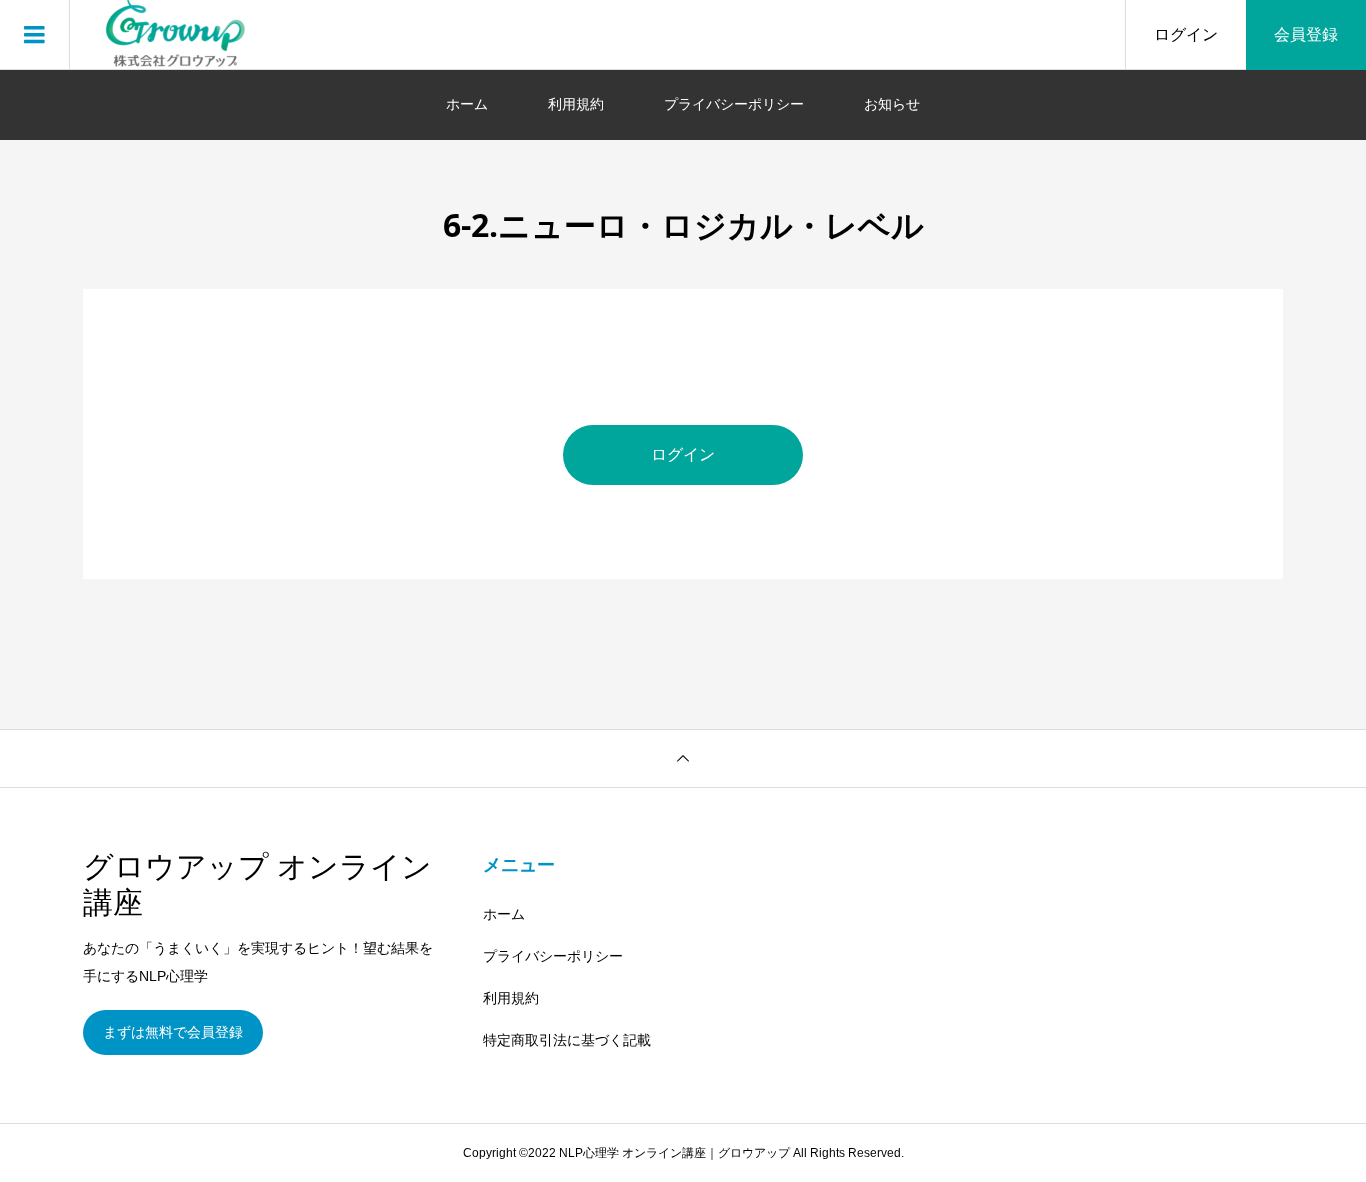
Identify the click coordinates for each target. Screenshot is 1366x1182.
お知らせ (892, 104)
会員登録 (1306, 34)
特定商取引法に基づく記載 (567, 1040)
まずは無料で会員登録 (173, 1032)
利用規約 (576, 104)
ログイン (1186, 34)
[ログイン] (683, 479)
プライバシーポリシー (734, 104)
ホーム (467, 104)
